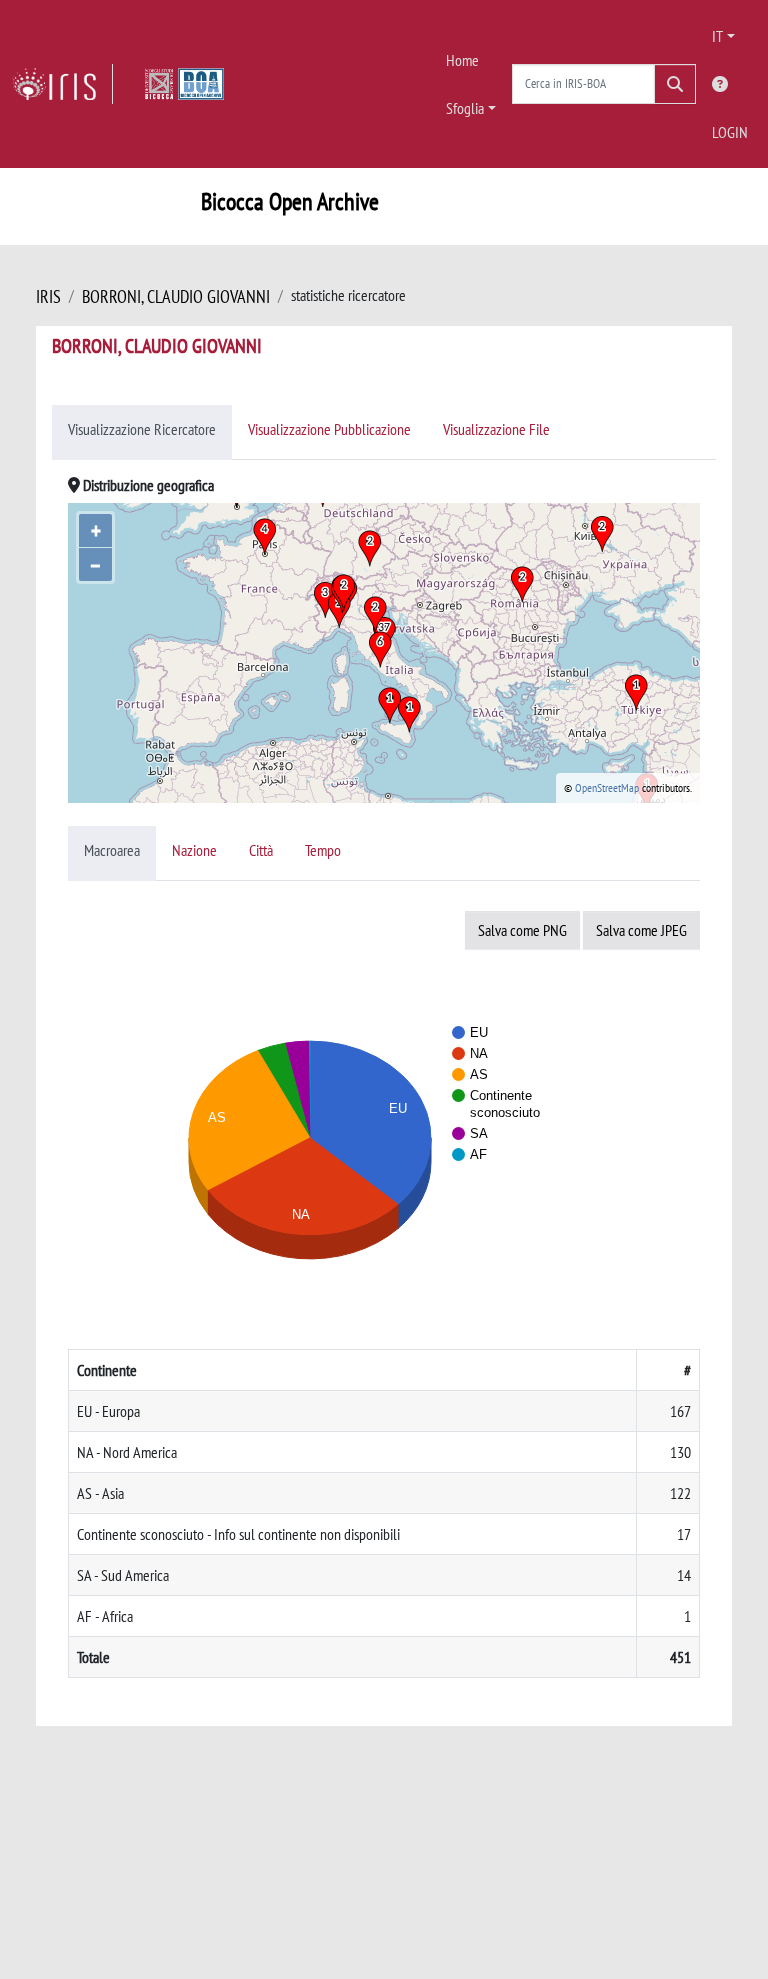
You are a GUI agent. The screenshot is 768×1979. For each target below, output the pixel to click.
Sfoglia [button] (465, 108)
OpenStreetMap (607, 787)
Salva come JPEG (641, 930)
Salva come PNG (522, 930)
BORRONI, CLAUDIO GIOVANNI (176, 296)
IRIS (48, 296)
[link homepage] (62, 84)
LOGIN (730, 132)
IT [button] (717, 36)
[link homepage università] (184, 84)
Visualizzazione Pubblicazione (329, 429)
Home (462, 60)
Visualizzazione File (496, 429)
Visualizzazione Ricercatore (142, 429)
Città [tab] (261, 850)
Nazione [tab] (194, 850)
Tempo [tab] (323, 850)
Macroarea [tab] (112, 850)
